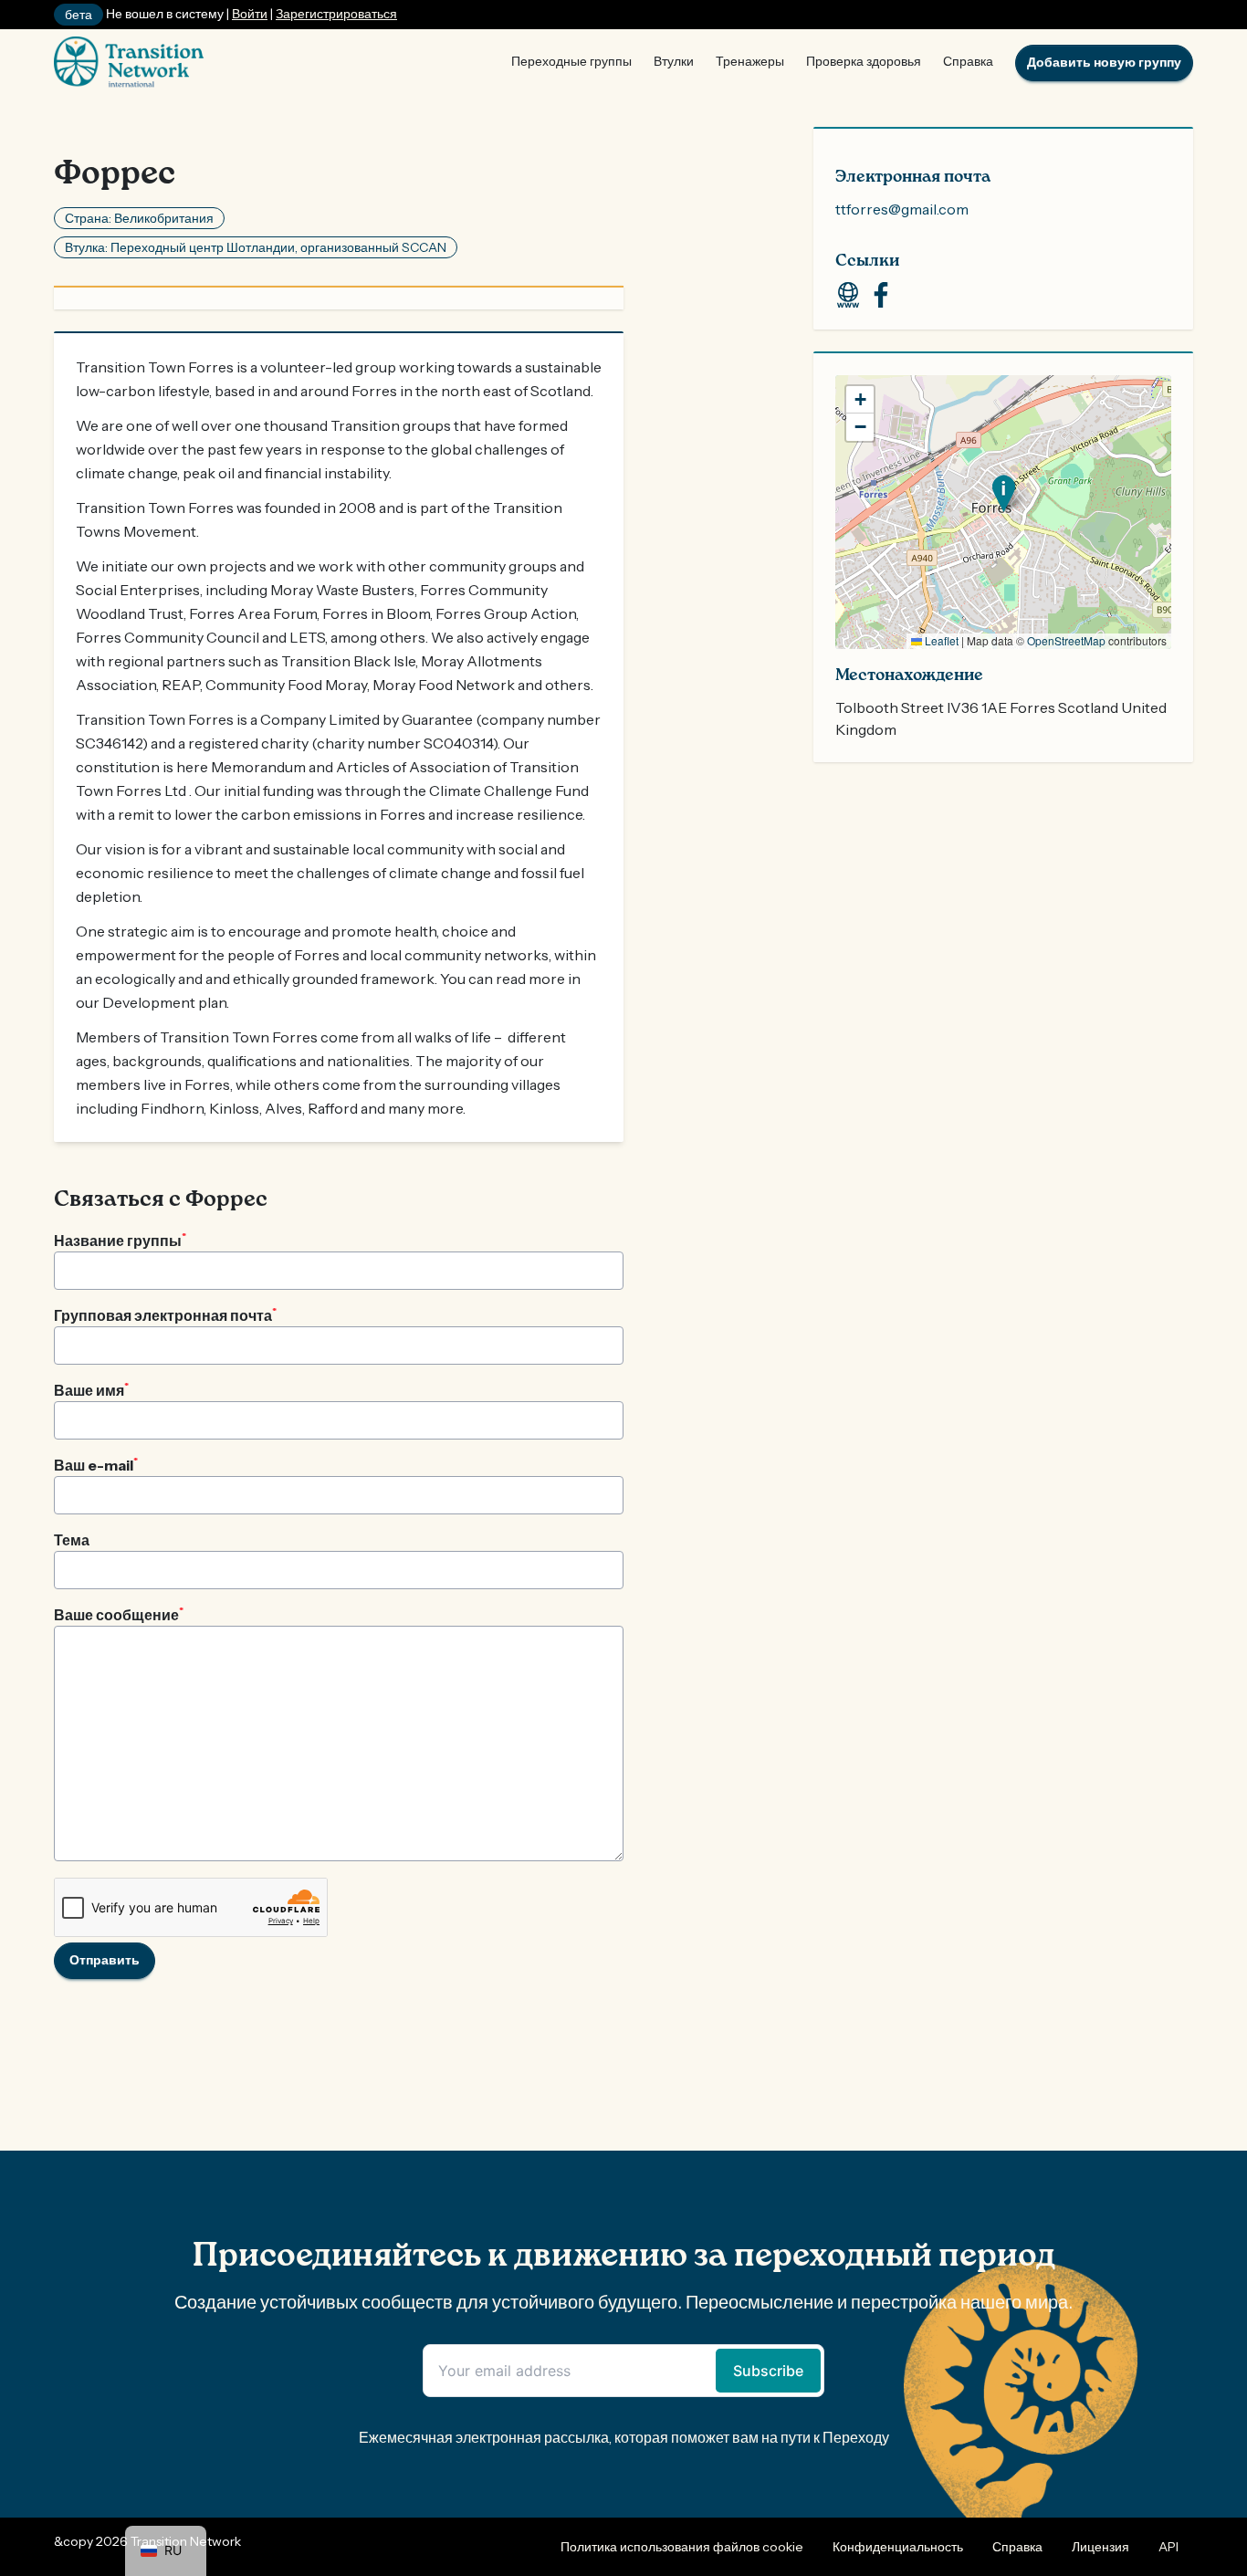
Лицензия (1100, 2547)
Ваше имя (91, 1389)
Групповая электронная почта (165, 1314)
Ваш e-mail (96, 1464)
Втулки (674, 61)
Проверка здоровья (864, 61)
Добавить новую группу (1104, 62)
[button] (1004, 493)
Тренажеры (750, 61)
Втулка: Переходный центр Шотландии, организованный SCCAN (256, 247)
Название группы (120, 1240)
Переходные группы (571, 61)
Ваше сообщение (119, 1614)
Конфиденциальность (898, 2547)
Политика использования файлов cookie (682, 2547)
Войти (250, 14)
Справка (968, 61)
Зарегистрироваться (336, 14)
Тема (72, 1540)
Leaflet (940, 640)
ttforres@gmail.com (902, 209)
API (1168, 2547)
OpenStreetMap (1066, 640)
